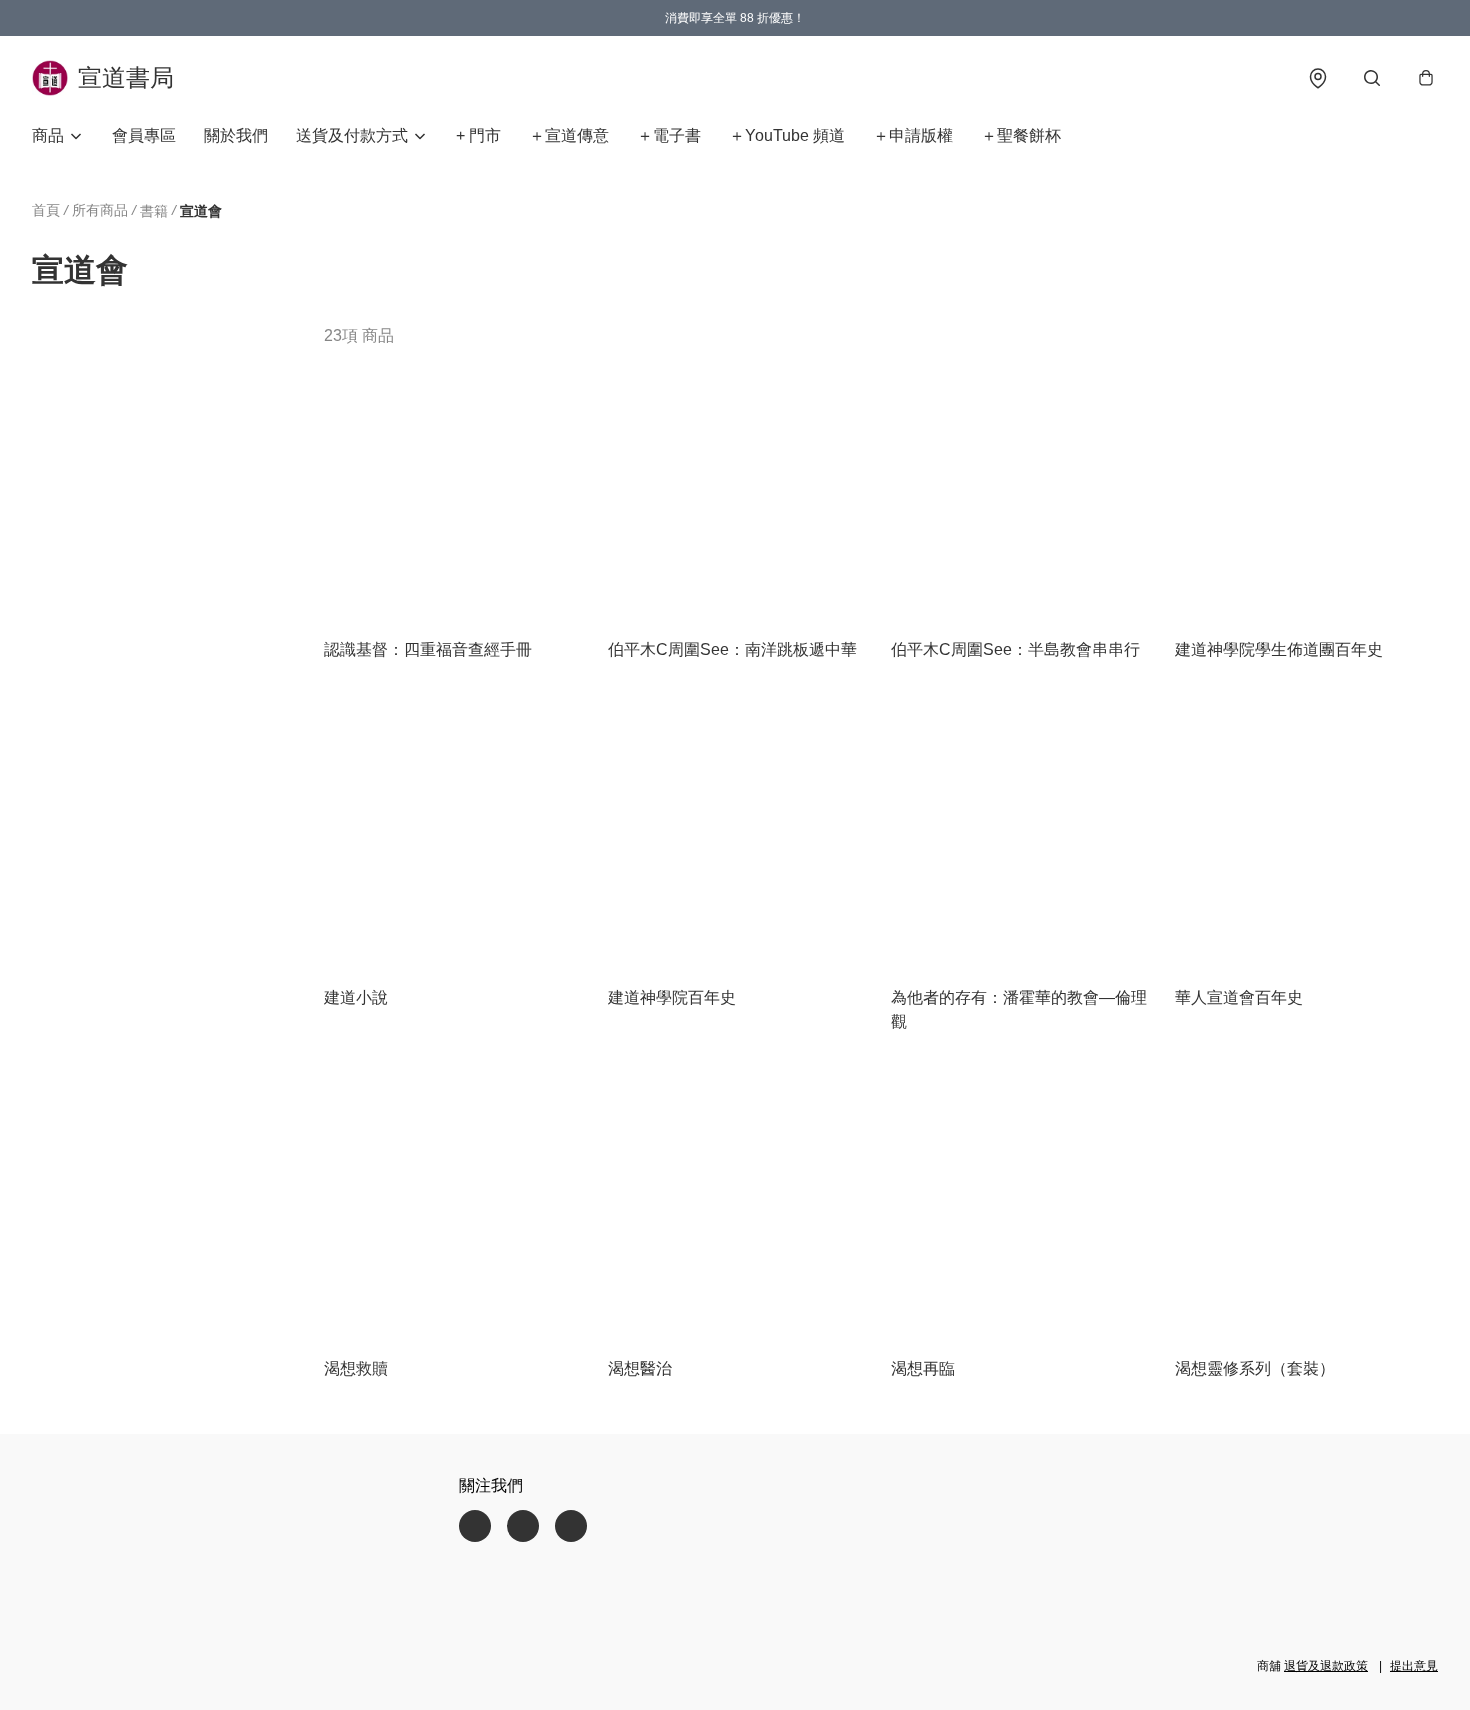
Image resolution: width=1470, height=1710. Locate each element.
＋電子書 (669, 135)
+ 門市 (478, 135)
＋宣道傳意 (569, 135)
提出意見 (1414, 1666)
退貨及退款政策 (1326, 1666)
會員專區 (144, 135)
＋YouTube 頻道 (787, 135)
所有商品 (100, 210)
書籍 (154, 211)
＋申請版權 (913, 135)
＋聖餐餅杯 (1021, 135)
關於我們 (236, 135)
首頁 (46, 210)
